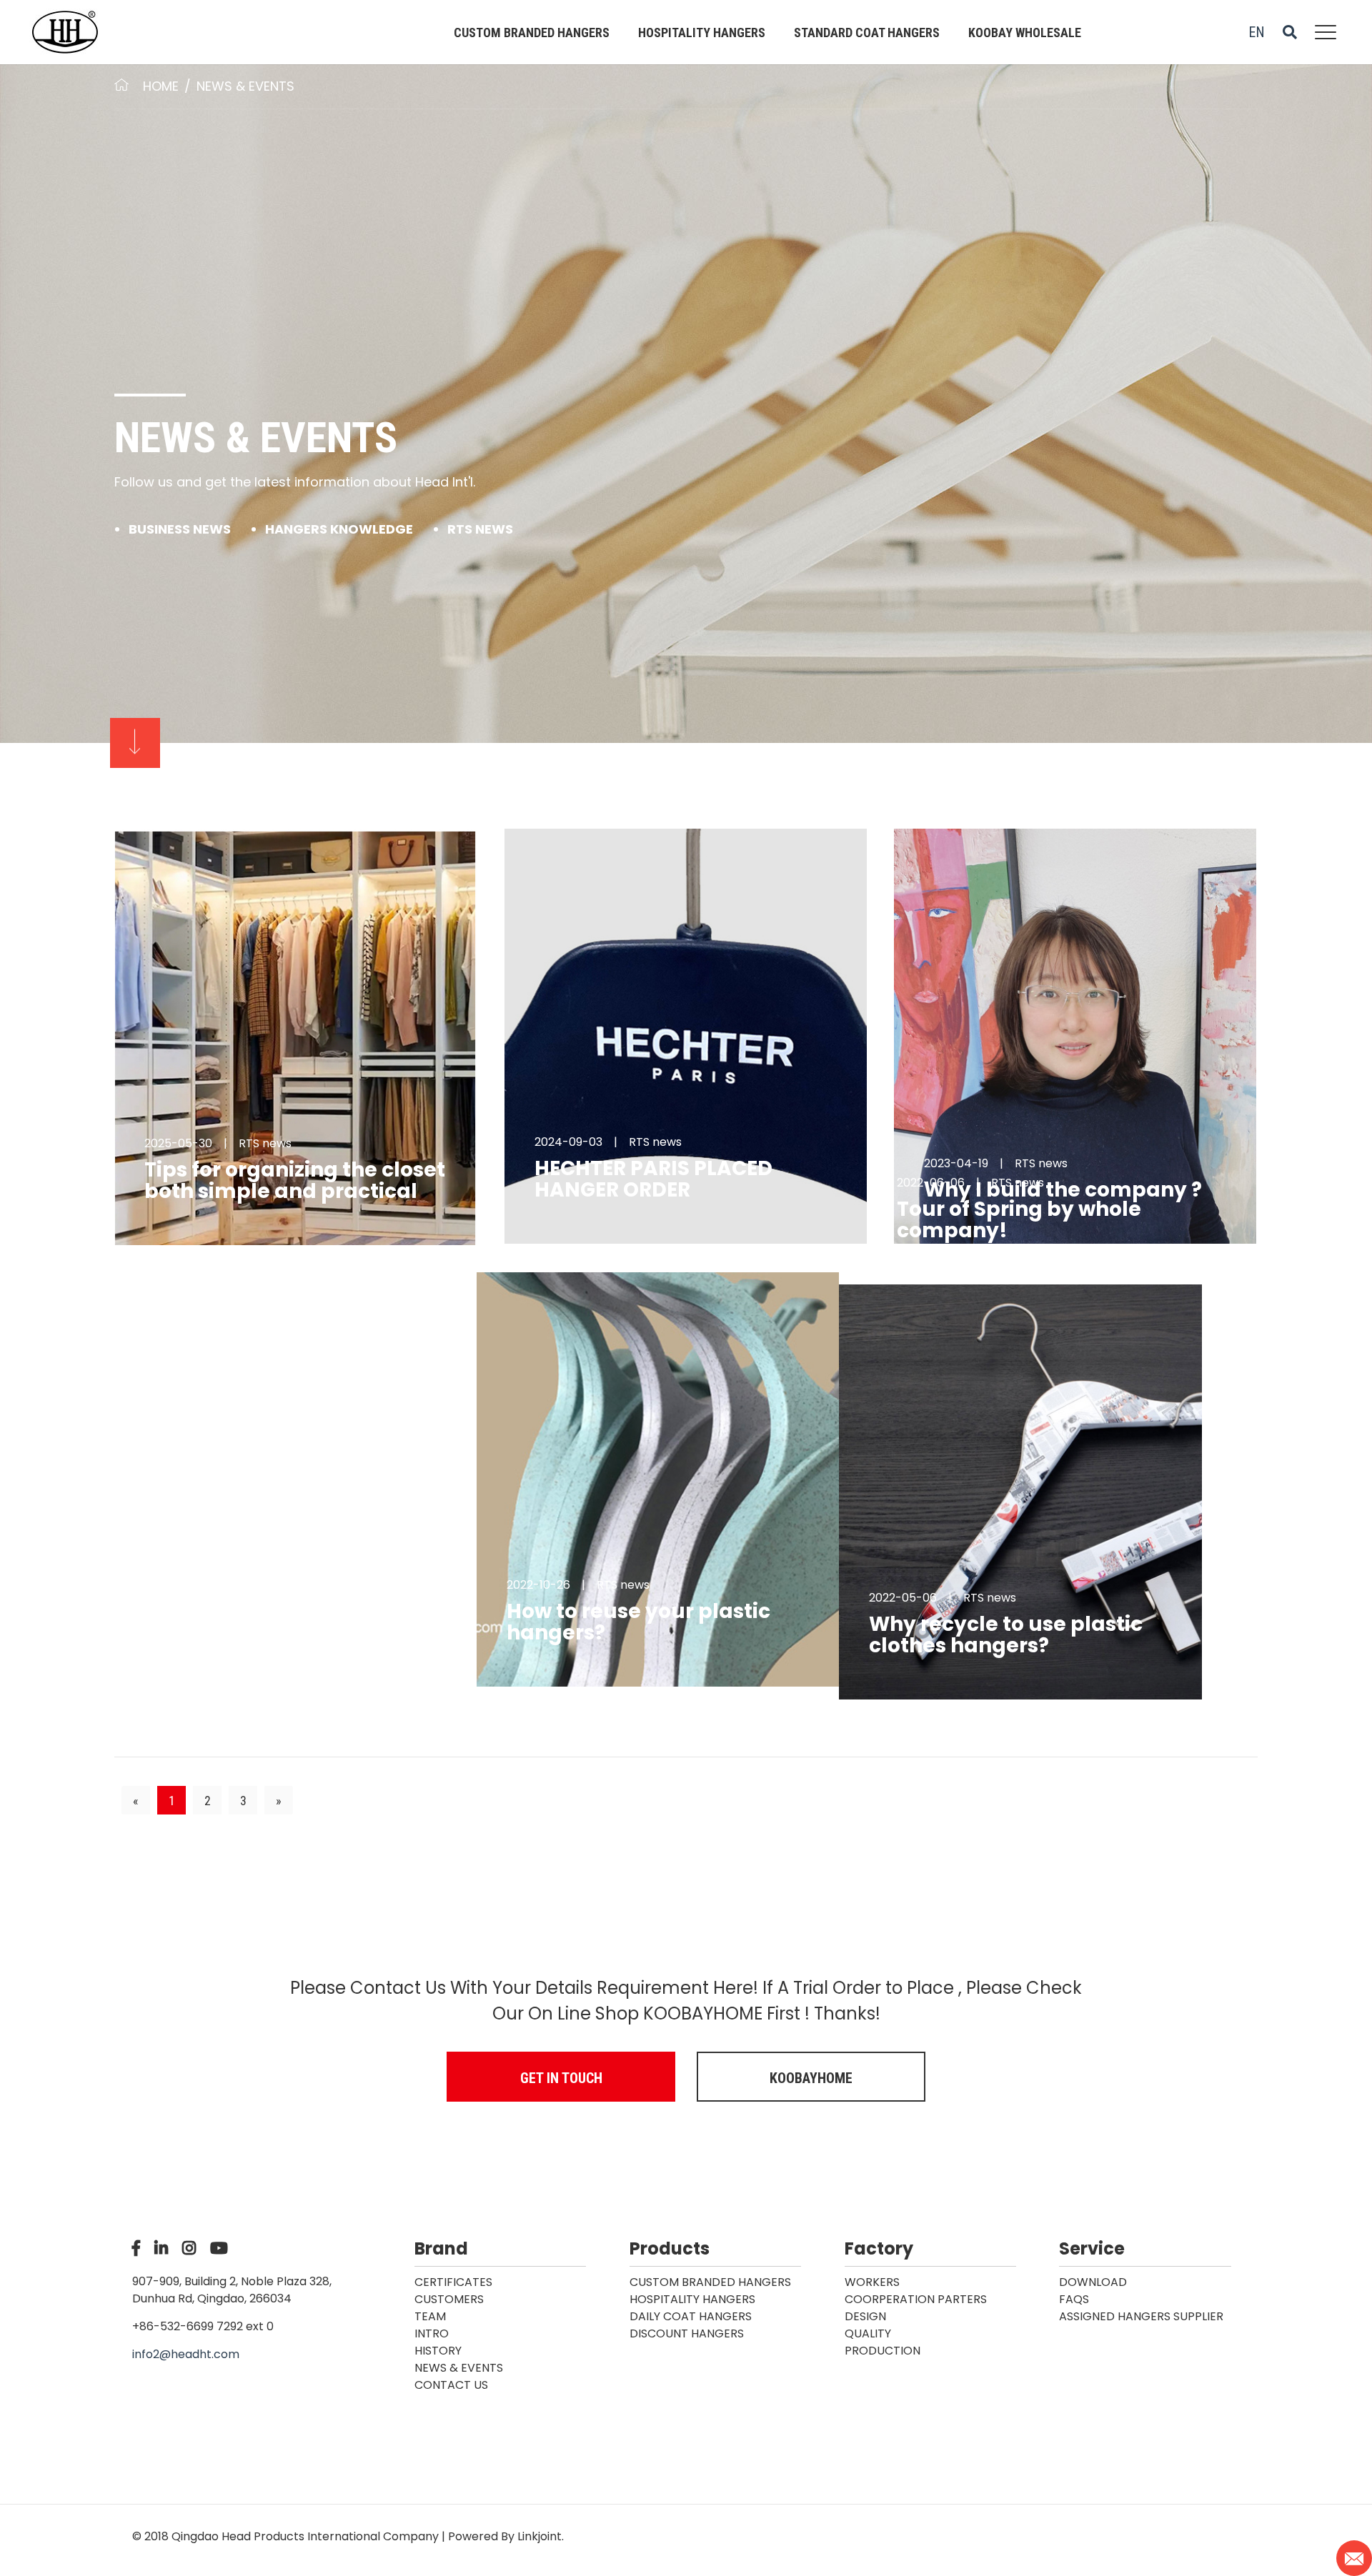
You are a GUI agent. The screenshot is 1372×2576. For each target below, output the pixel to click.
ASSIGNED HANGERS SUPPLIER (1141, 2316)
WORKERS (872, 2282)
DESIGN (865, 2316)
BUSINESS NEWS (180, 529)
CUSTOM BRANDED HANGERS (532, 33)
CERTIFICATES (453, 2282)
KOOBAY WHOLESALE (1025, 33)
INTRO (432, 2333)
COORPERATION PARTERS (916, 2299)
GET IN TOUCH (561, 2078)
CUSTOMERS (449, 2299)
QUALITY (868, 2333)
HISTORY (438, 2351)
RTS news (480, 529)
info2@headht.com (186, 2354)
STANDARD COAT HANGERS (867, 33)
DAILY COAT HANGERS (691, 2316)
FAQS (1074, 2299)
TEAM (430, 2316)
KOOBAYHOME (811, 2078)
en (1257, 32)
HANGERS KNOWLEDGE (339, 529)
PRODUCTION (883, 2351)
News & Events (459, 2368)
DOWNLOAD (1093, 2282)
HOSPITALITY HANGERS (702, 33)
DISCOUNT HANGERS (687, 2333)
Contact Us (451, 2385)
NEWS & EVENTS (245, 86)
